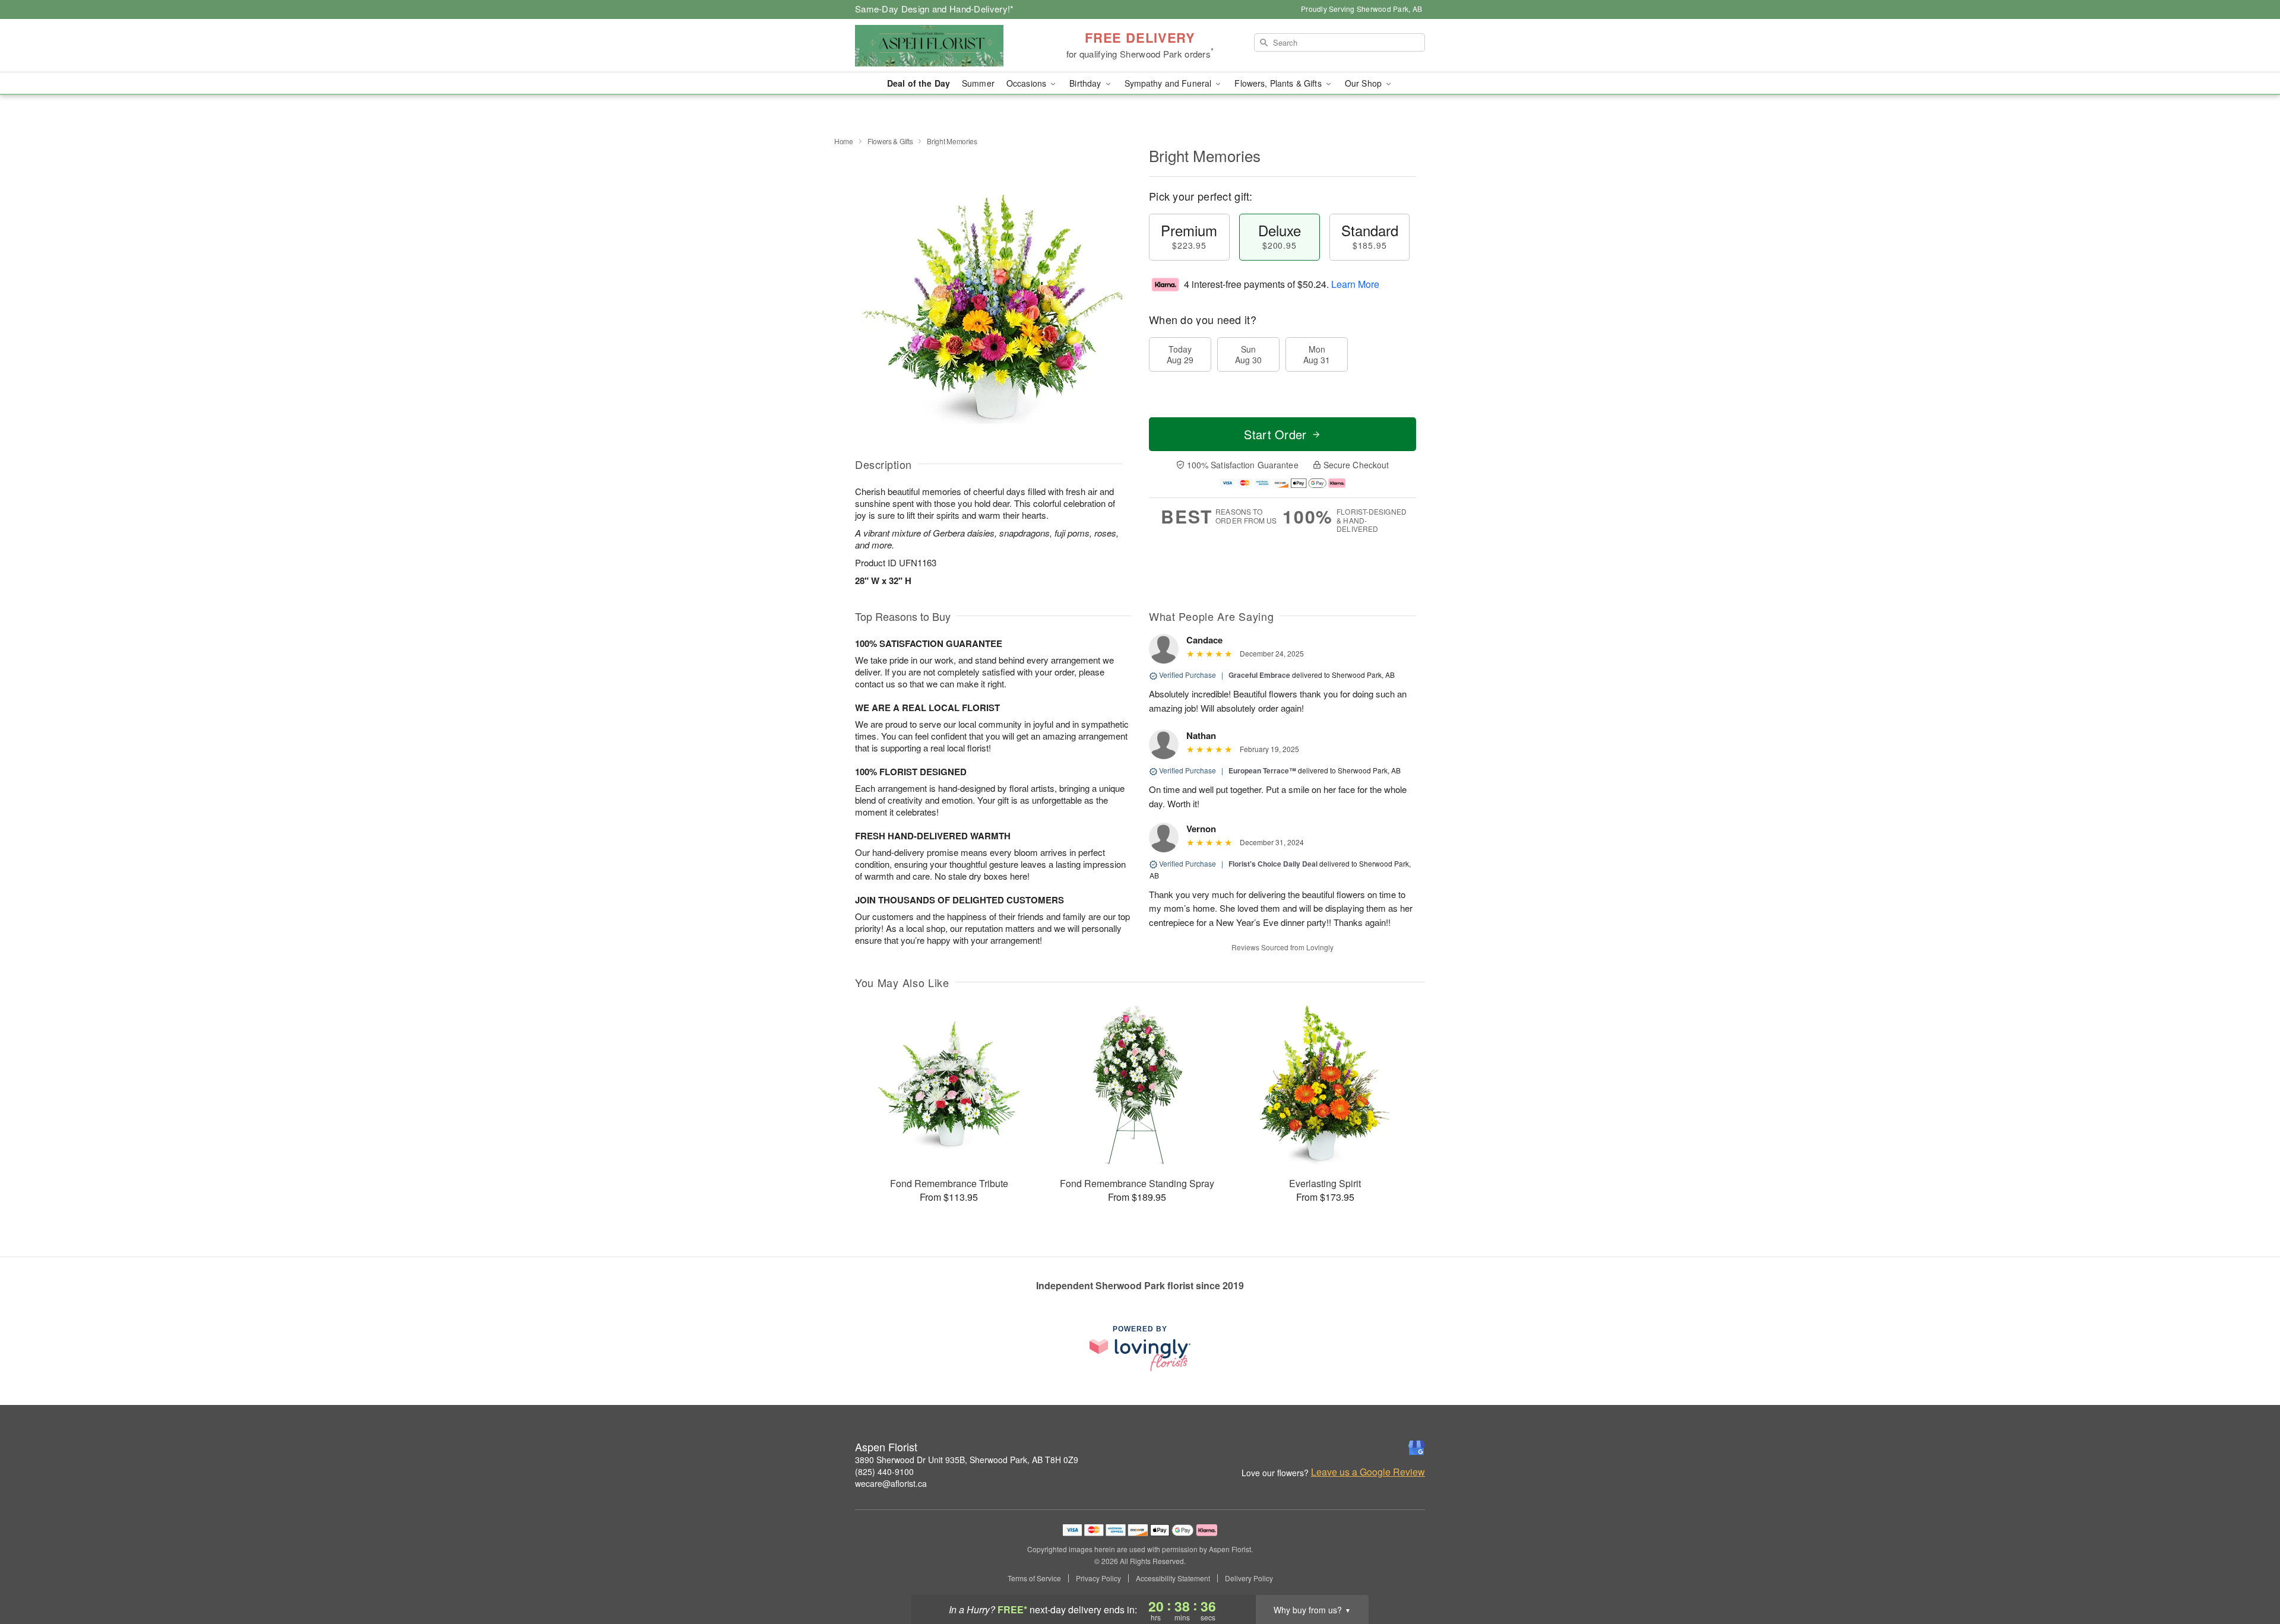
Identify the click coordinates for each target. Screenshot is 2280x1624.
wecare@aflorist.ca (891, 1483)
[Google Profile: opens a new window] (1417, 1448)
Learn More (1355, 284)
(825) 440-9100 (884, 1471)
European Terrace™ (1262, 770)
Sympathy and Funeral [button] (1169, 83)
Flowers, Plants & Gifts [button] (1279, 83)
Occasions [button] (1027, 83)
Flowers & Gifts (890, 141)
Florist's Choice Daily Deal (1273, 864)
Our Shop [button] (1364, 83)
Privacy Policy (1098, 1578)
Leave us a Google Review (1368, 1472)
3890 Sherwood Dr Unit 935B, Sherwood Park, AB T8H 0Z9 (967, 1460)
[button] (2249, 1574)
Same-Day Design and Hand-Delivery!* (935, 9)
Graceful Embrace (1259, 675)
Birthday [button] (1086, 83)
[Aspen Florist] (940, 46)
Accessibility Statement (1173, 1578)
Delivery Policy (1249, 1578)
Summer (978, 83)
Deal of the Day (919, 83)
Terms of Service (1034, 1578)
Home (844, 141)
